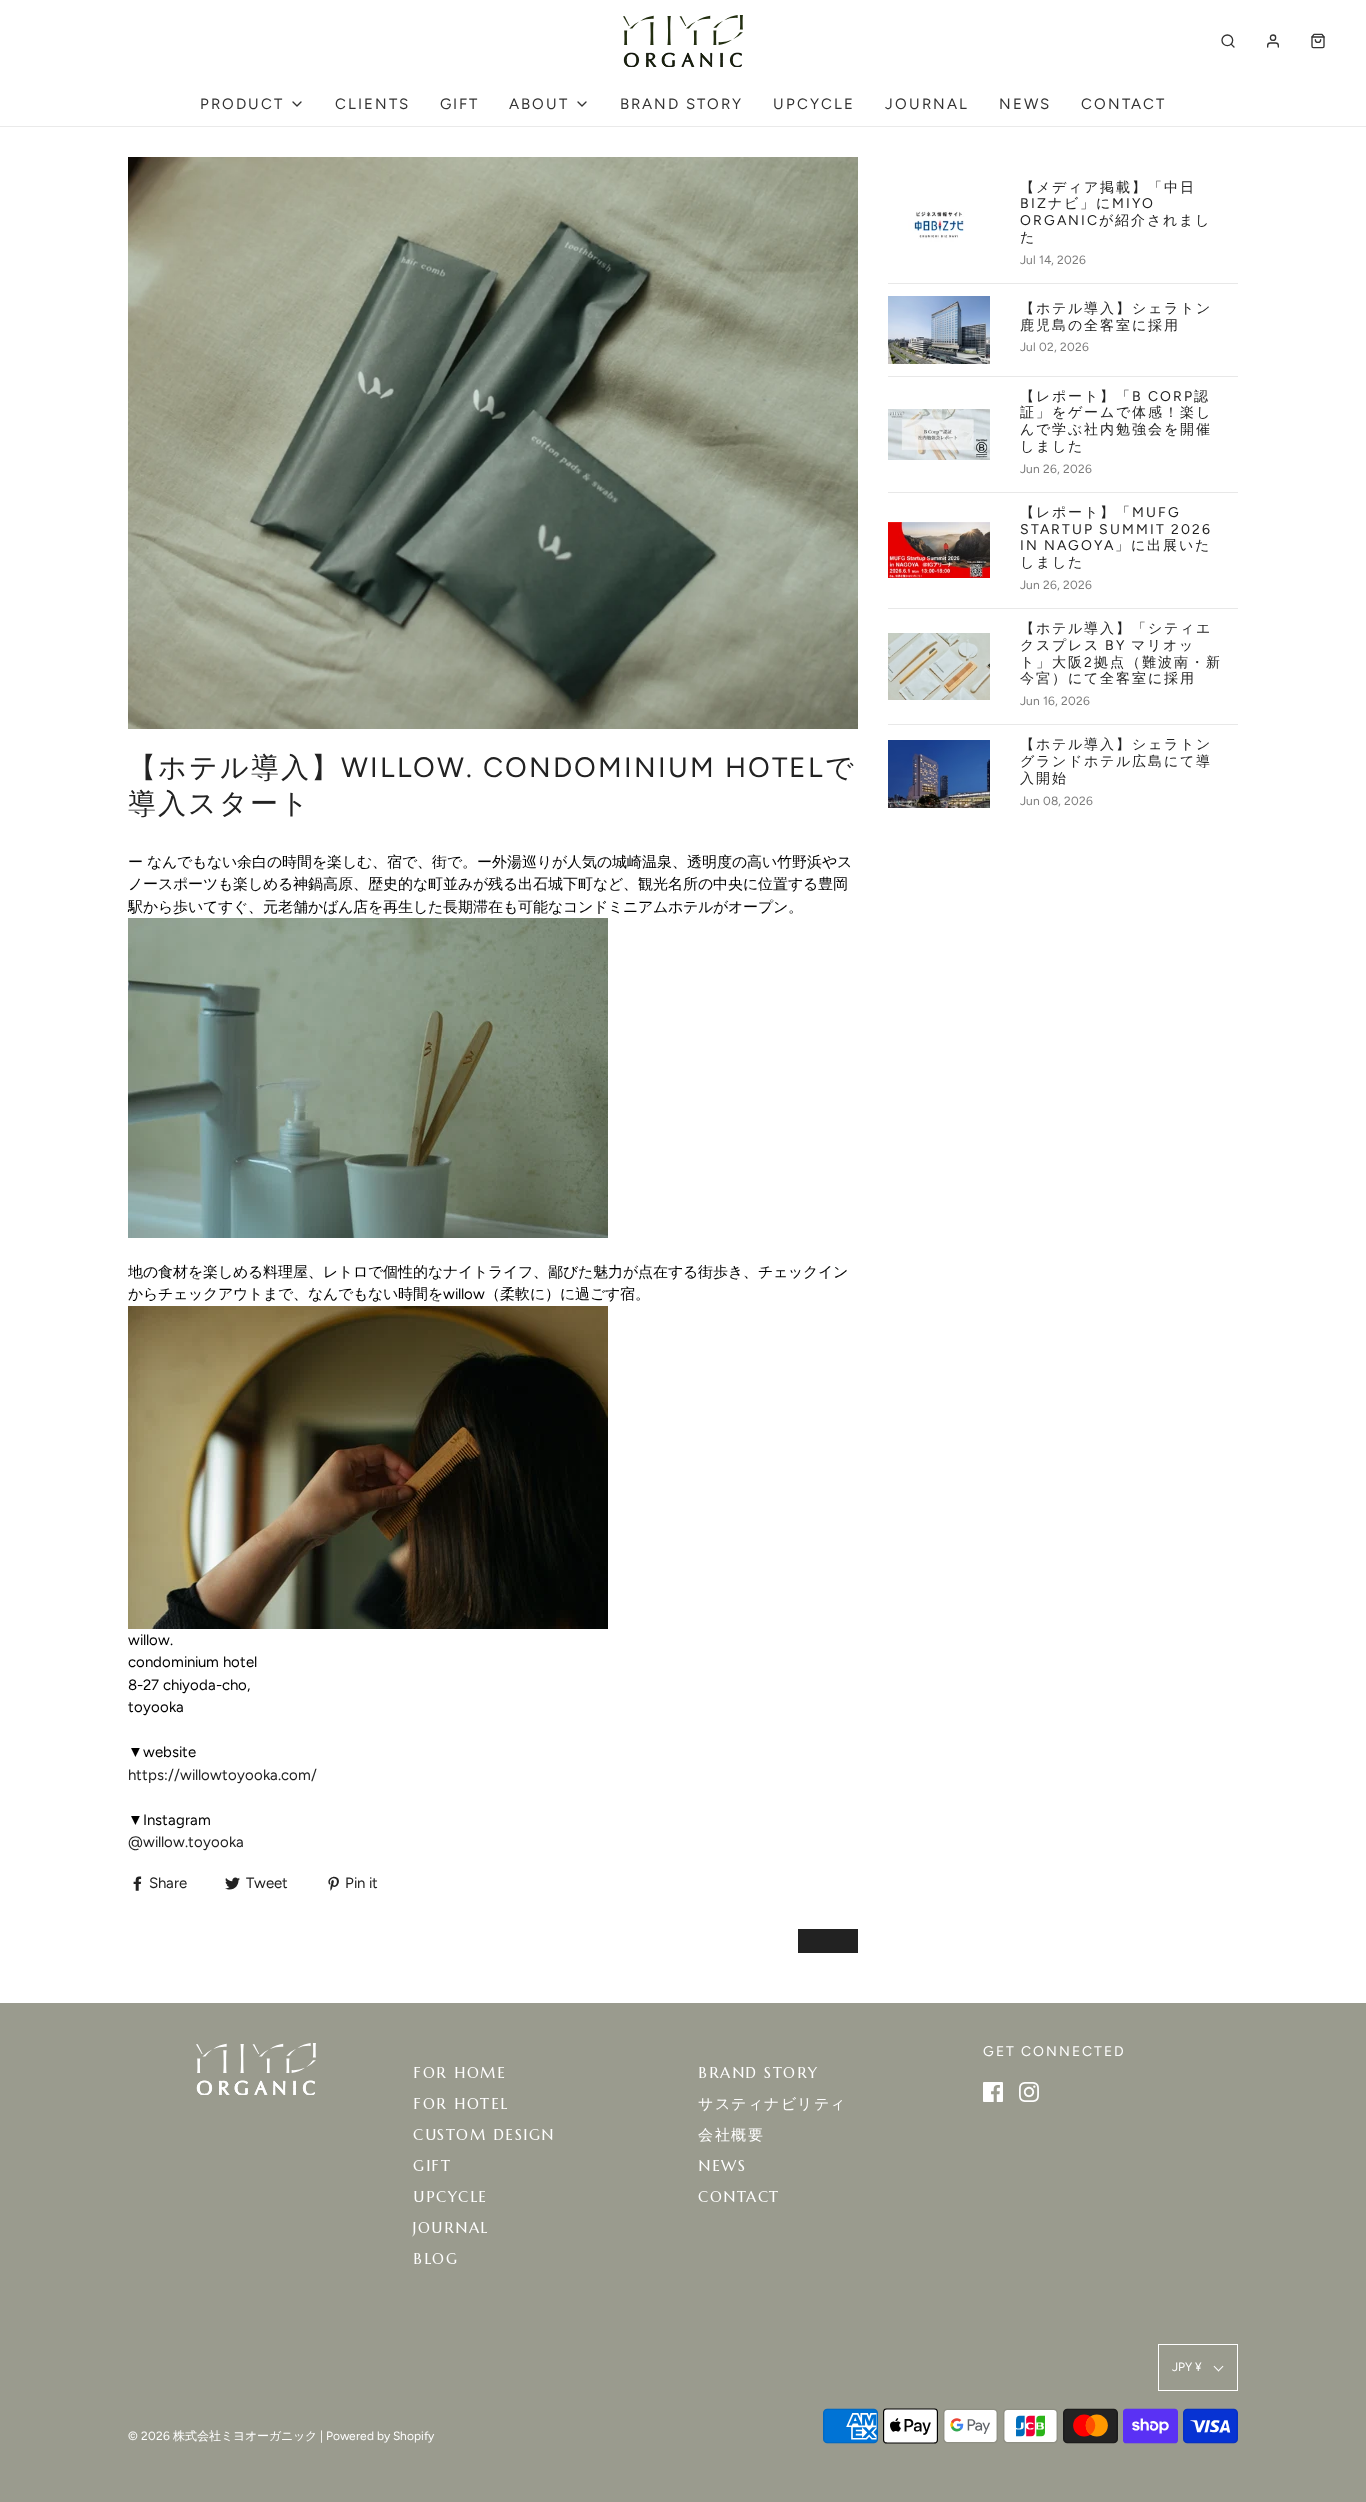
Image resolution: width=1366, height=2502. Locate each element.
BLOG (435, 2258)
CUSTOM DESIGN (484, 2134)
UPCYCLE (814, 104)
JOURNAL (927, 104)
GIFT (459, 104)
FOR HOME (459, 2072)
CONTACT (1123, 104)
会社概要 (731, 2134)
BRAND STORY (681, 104)
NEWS (1025, 104)
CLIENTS (372, 104)
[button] (1198, 2367)
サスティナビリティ (772, 2103)
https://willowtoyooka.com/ (222, 1775)
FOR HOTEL (461, 2103)
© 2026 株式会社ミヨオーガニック (222, 2436)
